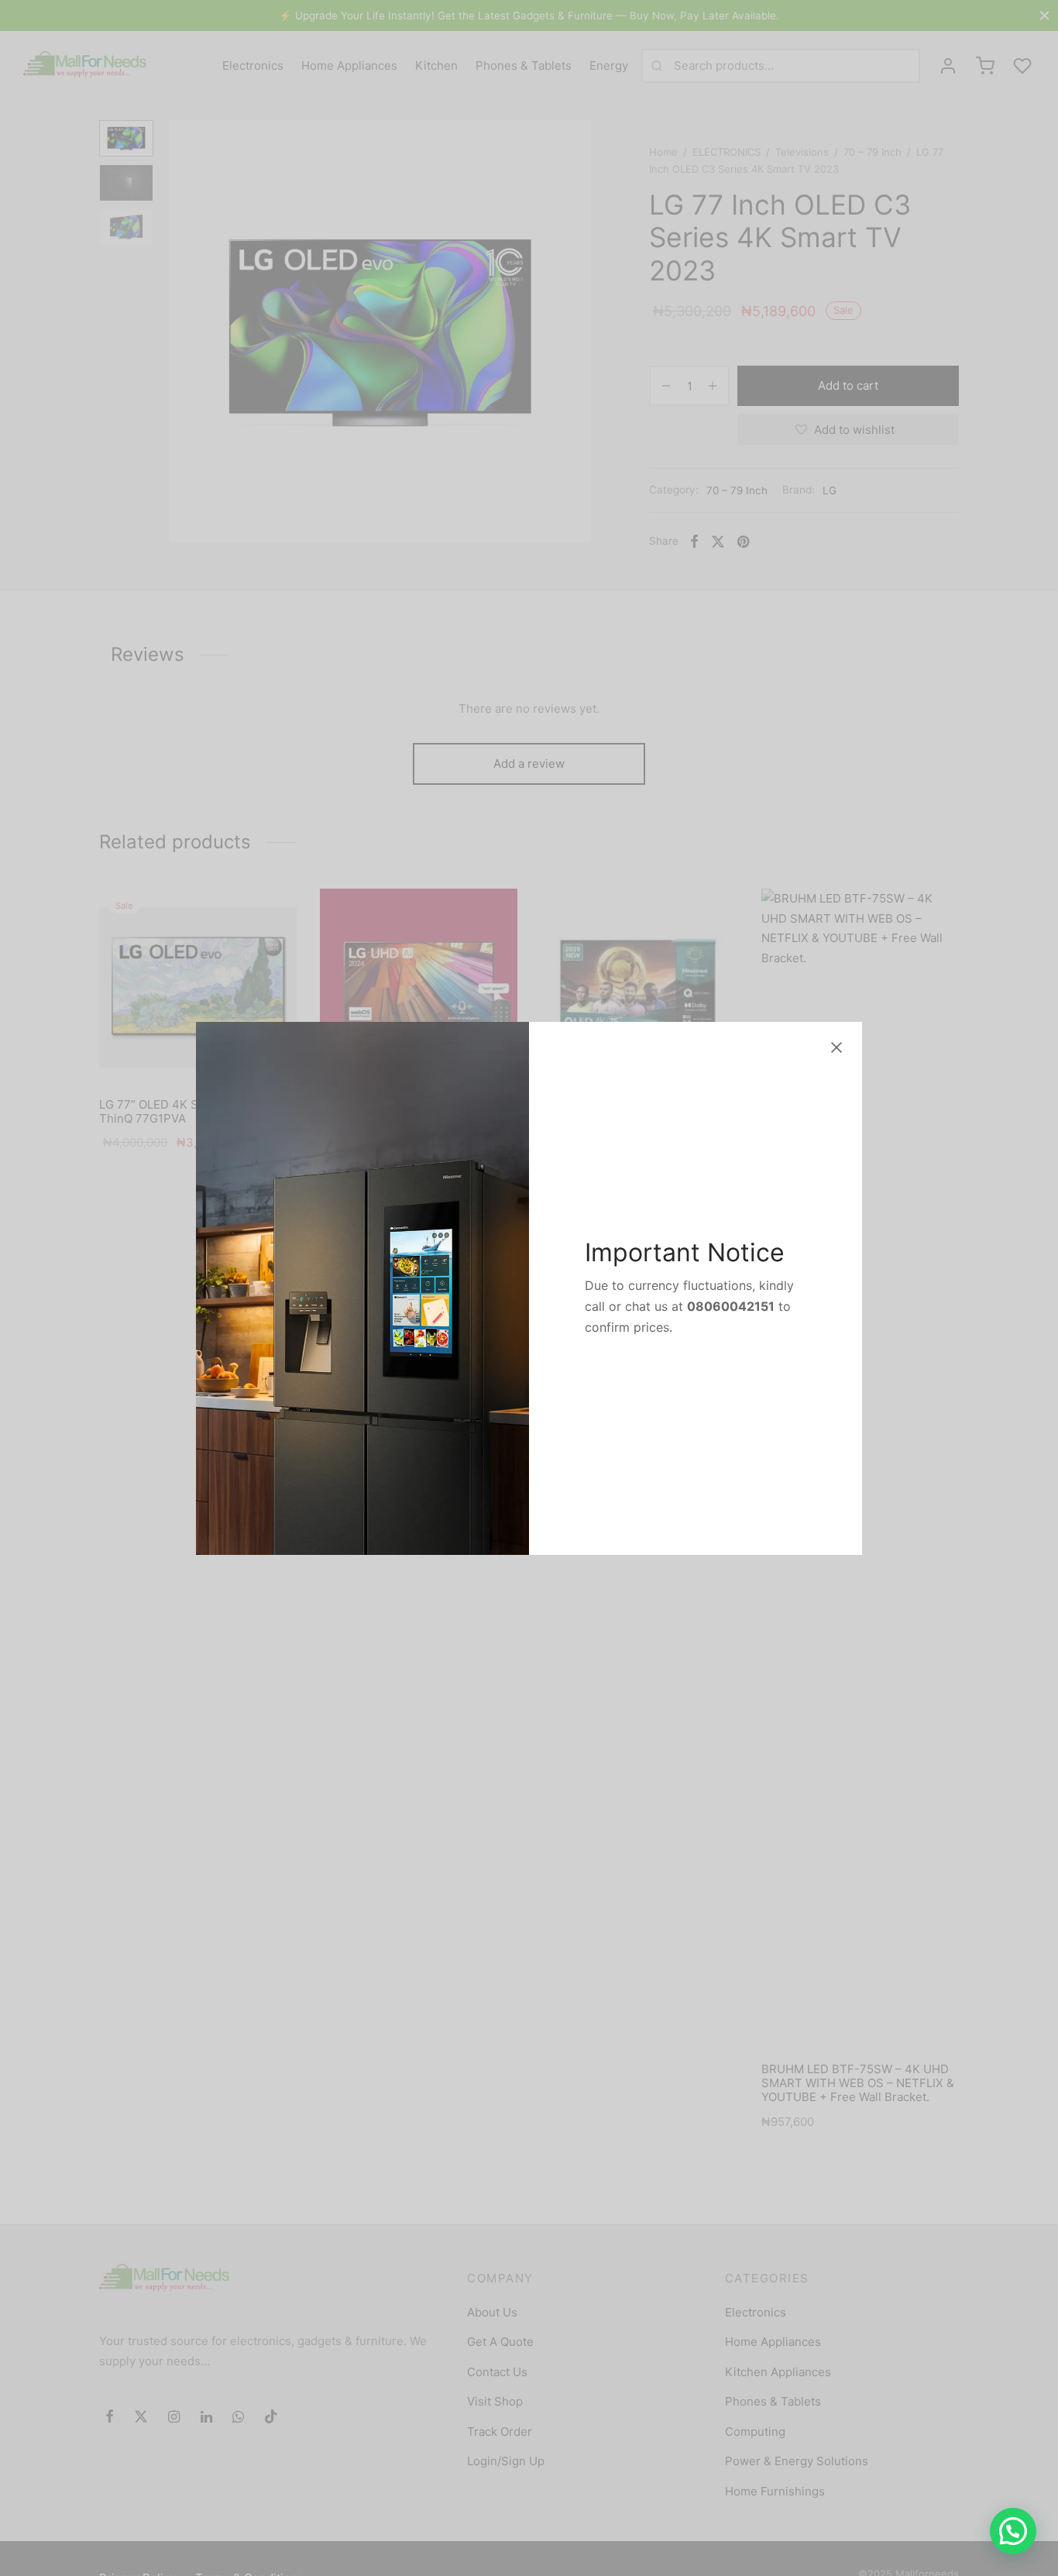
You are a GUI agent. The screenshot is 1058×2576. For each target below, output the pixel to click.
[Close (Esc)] (836, 1047)
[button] (1013, 2531)
